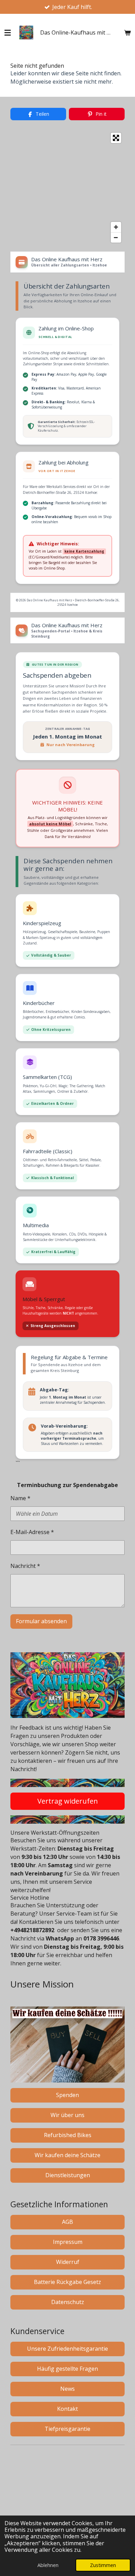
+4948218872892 (32, 1930)
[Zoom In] (116, 227)
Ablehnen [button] (48, 2565)
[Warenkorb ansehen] (127, 32)
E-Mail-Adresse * (32, 1532)
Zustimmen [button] (103, 2565)
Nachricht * (25, 1566)
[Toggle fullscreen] (116, 138)
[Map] (67, 188)
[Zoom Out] (116, 237)
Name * (20, 1498)
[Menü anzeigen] (8, 32)
